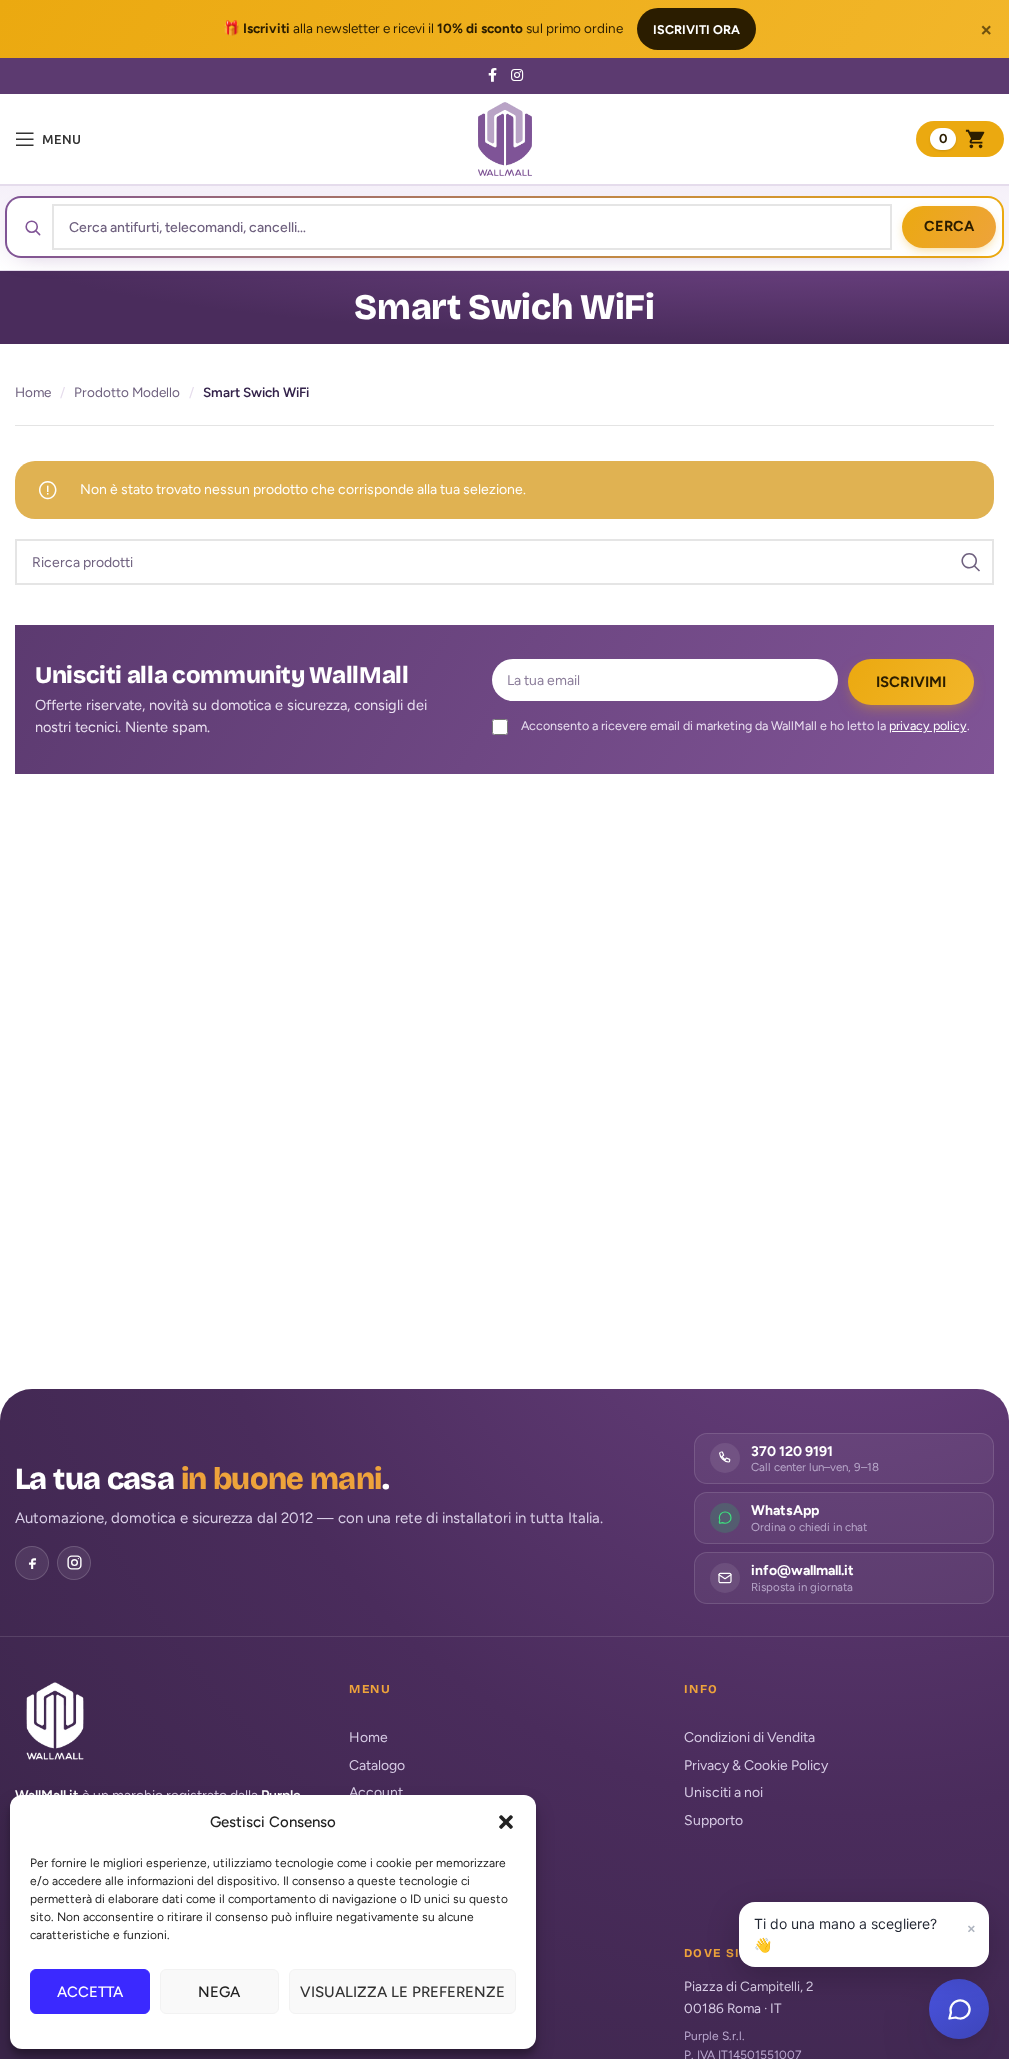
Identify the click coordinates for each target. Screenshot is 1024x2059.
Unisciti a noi (723, 1792)
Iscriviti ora (696, 29)
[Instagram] (74, 1563)
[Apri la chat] (959, 2009)
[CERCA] (971, 562)
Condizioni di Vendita (749, 1737)
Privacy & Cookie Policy (756, 1765)
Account (376, 1792)
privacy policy (928, 725)
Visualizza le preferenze (402, 1992)
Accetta (90, 1992)
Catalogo (377, 1765)
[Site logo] (505, 138)
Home (33, 392)
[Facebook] (32, 1563)
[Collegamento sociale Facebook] (493, 76)
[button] (506, 1822)
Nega (219, 1992)
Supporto (713, 1820)
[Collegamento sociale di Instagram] (517, 76)
